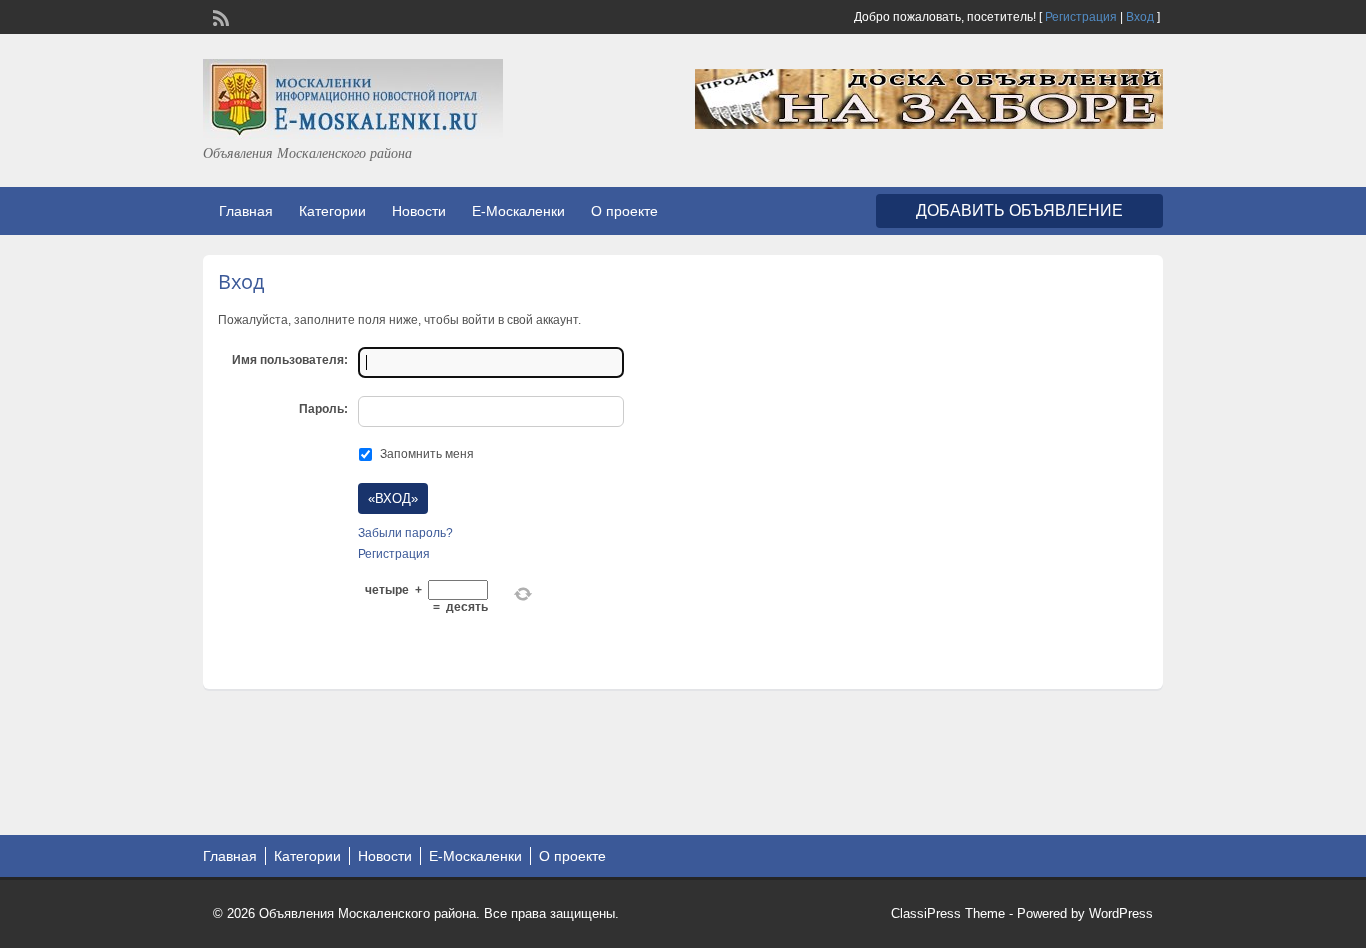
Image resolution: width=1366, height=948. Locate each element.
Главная (246, 211)
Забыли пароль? (405, 533)
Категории (332, 211)
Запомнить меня (427, 454)
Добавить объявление (1019, 210)
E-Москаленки (518, 211)
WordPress (1121, 913)
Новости (419, 211)
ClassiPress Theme (948, 913)
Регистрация (1081, 17)
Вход (1140, 17)
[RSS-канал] (219, 16)
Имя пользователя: (290, 360)
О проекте (624, 211)
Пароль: (323, 409)
